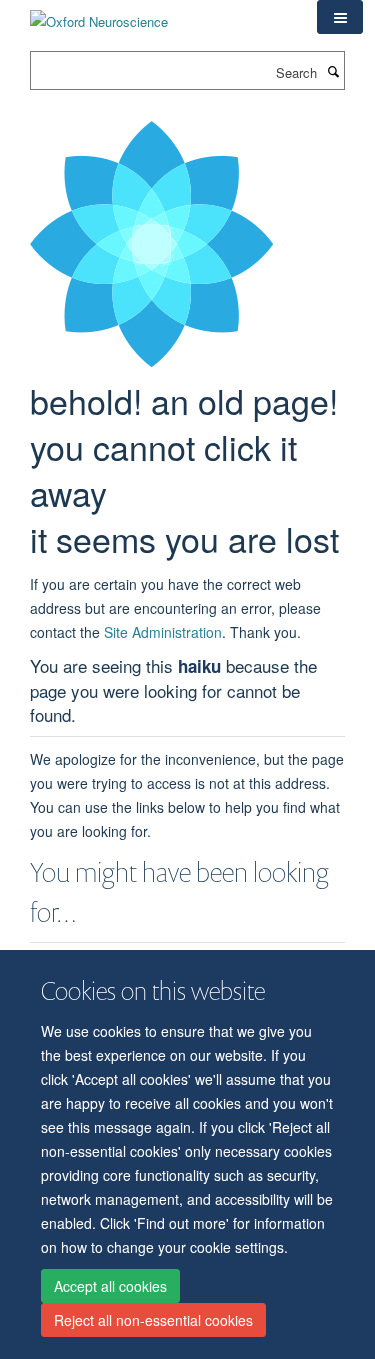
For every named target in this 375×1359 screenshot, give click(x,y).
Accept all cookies (110, 1286)
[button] (340, 17)
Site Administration (163, 632)
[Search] (333, 71)
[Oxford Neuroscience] (99, 14)
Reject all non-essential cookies (153, 1320)
